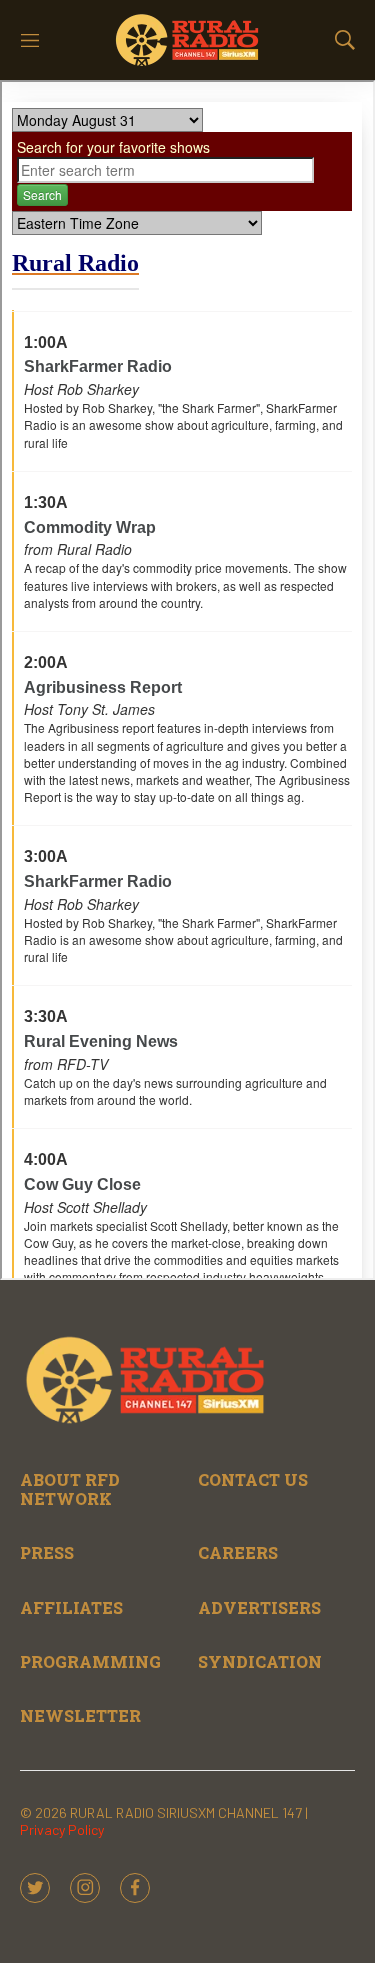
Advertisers (259, 1607)
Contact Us (253, 1479)
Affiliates (71, 1607)
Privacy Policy (62, 1829)
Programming (90, 1661)
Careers (238, 1552)
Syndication (260, 1661)
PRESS (47, 1552)
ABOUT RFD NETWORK (70, 1489)
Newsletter (80, 1715)
